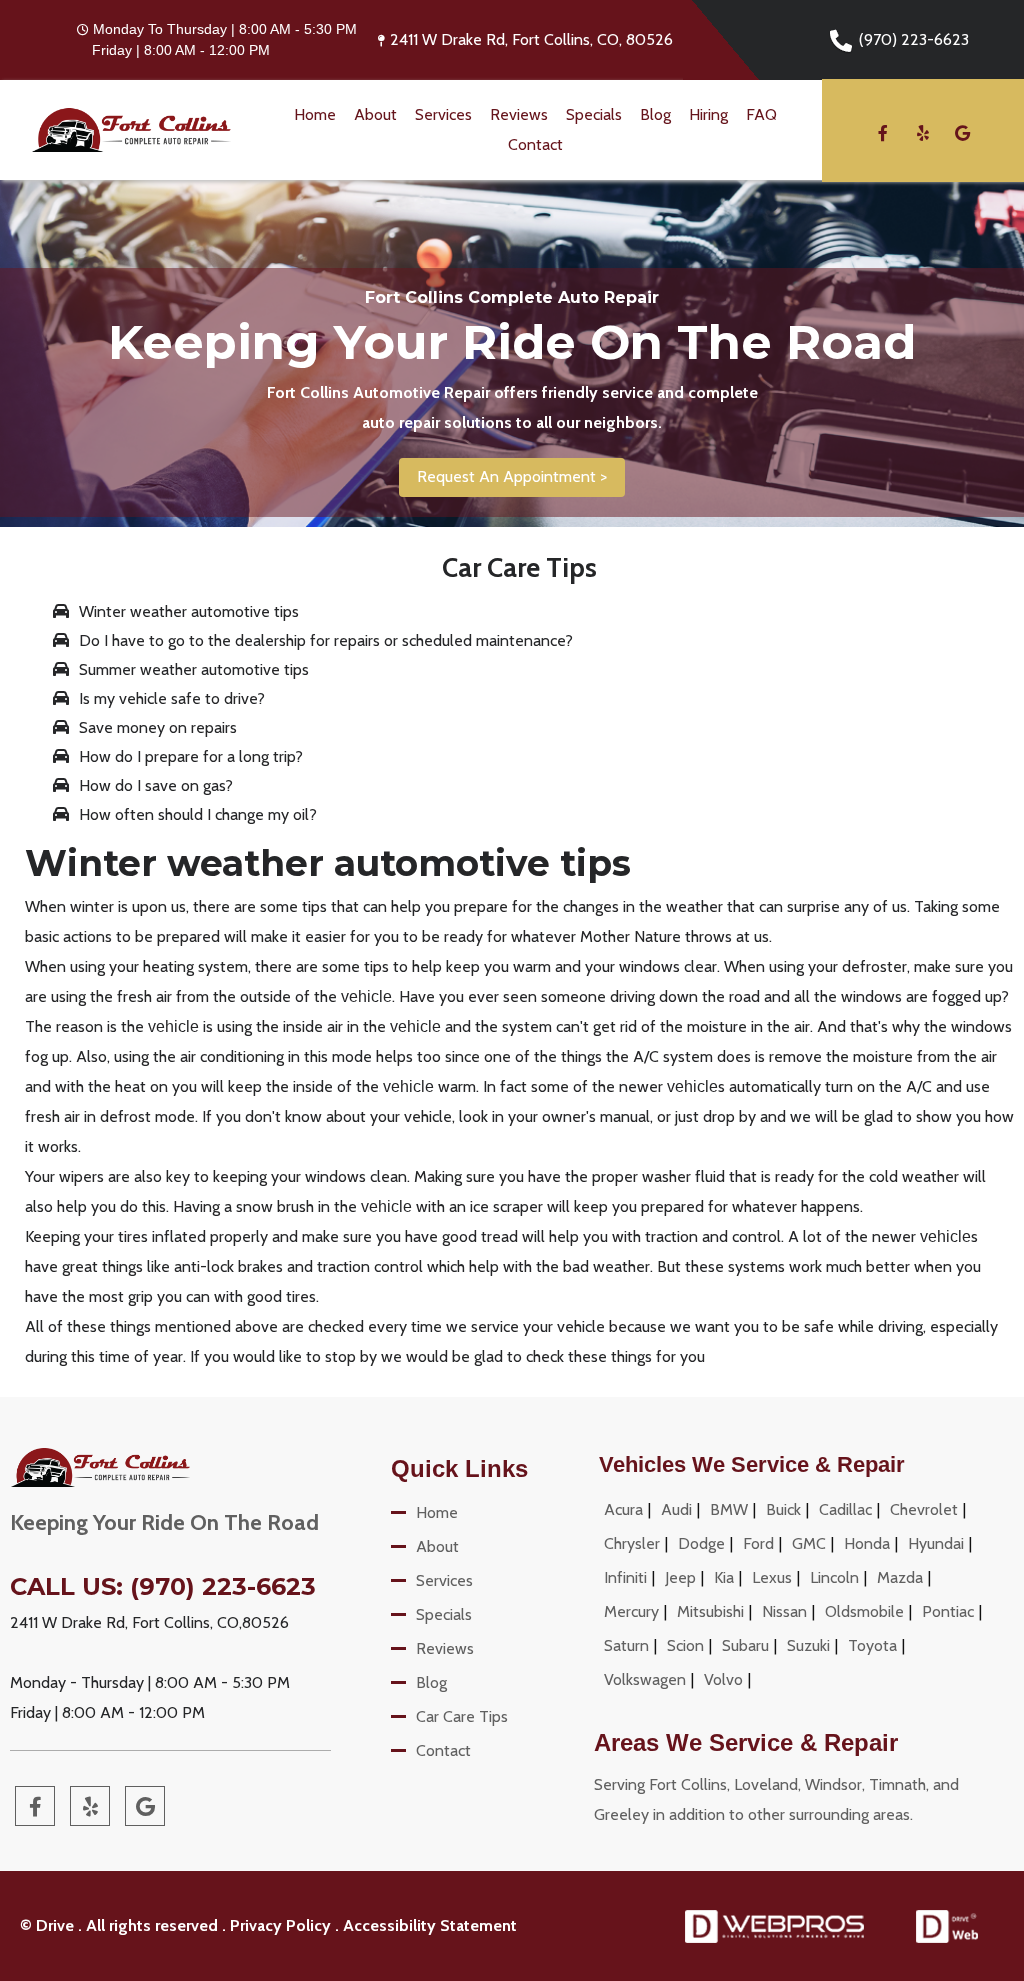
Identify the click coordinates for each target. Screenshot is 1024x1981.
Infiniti (625, 1577)
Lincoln (834, 1577)
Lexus (772, 1577)
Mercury (631, 1611)
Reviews (519, 114)
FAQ (761, 114)
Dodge (701, 1543)
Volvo (723, 1679)
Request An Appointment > (512, 476)
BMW (729, 1509)
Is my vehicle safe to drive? (172, 698)
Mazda (900, 1577)
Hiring (708, 114)
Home (315, 114)
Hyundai (936, 1543)
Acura (623, 1509)
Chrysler (632, 1543)
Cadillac (845, 1509)
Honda (867, 1543)
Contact (535, 144)
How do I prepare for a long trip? (191, 756)
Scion (685, 1645)
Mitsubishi (710, 1611)
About (375, 114)
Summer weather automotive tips (194, 669)
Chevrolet (924, 1509)
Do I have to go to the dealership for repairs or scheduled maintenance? (326, 640)
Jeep (680, 1577)
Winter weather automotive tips (189, 611)
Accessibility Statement (430, 1925)
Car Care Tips (462, 1716)
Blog (655, 114)
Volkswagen (645, 1679)
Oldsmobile (864, 1611)
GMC (809, 1543)
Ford (758, 1543)
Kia (724, 1577)
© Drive (47, 1925)
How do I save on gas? (156, 785)
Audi (676, 1509)
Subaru (745, 1645)
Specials (594, 114)
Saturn (626, 1645)
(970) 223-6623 (914, 39)
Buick (783, 1509)
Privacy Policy (280, 1925)
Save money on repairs (158, 727)
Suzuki (808, 1645)
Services (443, 114)
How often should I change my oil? (198, 814)
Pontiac (948, 1611)
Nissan (784, 1611)
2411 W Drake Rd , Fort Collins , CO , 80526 (531, 39)
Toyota (872, 1645)
